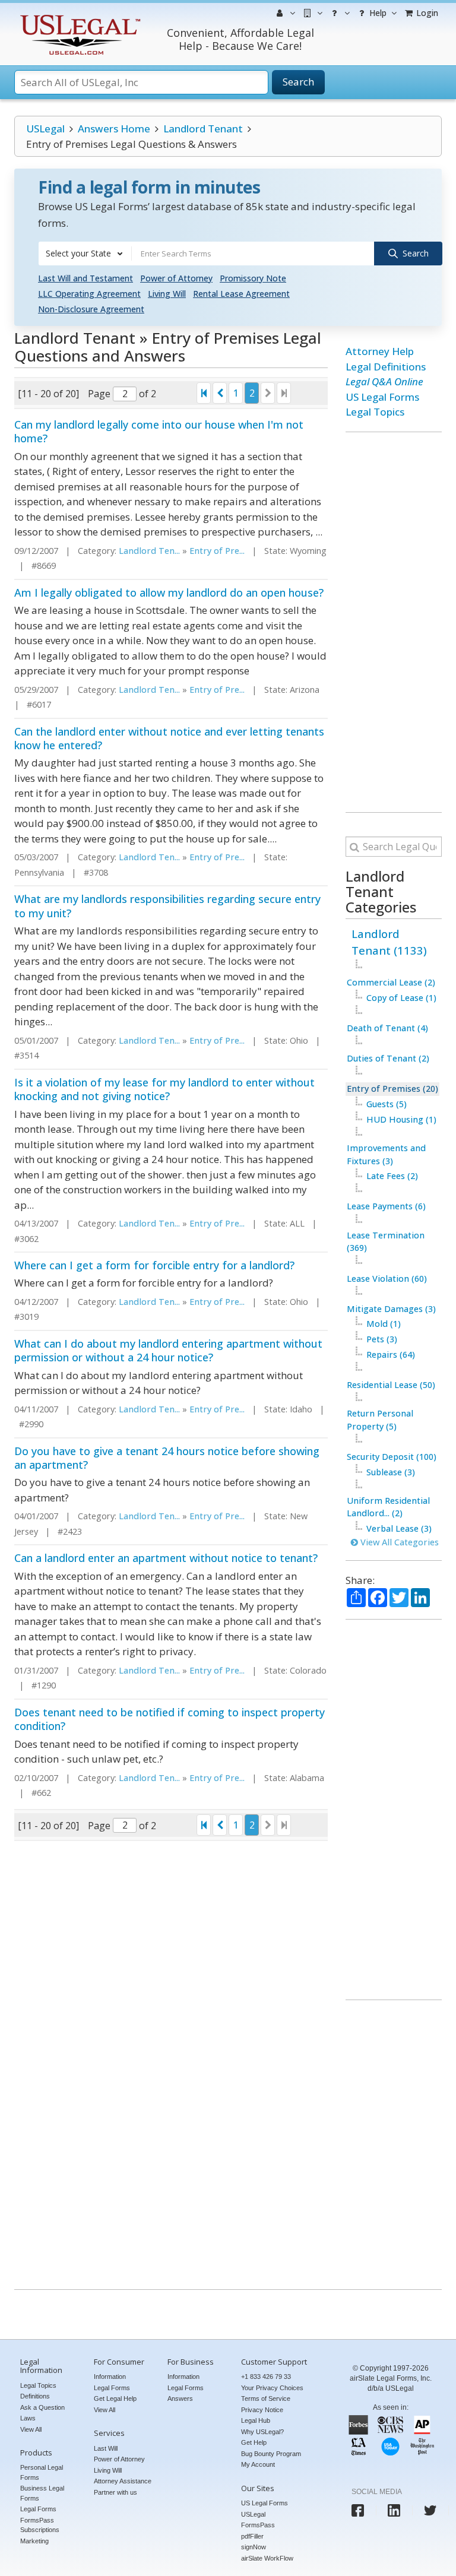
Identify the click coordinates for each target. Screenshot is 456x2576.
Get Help (254, 2442)
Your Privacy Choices (272, 2388)
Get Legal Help (115, 2398)
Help (377, 13)
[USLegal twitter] (430, 2510)
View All (31, 2429)
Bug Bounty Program (271, 2454)
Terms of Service (266, 2398)
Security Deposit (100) (392, 1457)
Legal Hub (256, 2420)
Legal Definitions (386, 367)
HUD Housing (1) (401, 1119)
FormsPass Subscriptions (40, 2525)
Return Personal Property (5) (380, 1420)
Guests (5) (387, 1104)
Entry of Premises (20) (392, 1089)
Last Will (106, 2448)
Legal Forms (38, 2509)
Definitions (35, 2396)
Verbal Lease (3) (399, 1528)
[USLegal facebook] (358, 2510)
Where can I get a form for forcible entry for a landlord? (154, 1265)
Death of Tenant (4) (387, 1028)
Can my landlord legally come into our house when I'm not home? (159, 431)
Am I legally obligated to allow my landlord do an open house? (169, 592)
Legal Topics (375, 412)
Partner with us (115, 2492)
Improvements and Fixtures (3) (386, 1154)
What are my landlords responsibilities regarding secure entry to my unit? (167, 906)
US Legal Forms (382, 397)
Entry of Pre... (217, 551)
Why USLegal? (262, 2432)
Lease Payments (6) (386, 1206)
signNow (254, 2547)
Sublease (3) (391, 1472)
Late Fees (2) (392, 1176)
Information (110, 2377)
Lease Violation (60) (387, 1279)
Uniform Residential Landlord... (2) (388, 1507)
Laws (28, 2418)
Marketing (34, 2541)
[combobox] (85, 254)
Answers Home (114, 129)
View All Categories (398, 1542)
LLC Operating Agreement (89, 294)
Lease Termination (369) (386, 1242)
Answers (180, 2398)
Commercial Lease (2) (391, 982)
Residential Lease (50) (391, 1385)
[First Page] (204, 393)
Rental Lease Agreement (241, 294)
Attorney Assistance (123, 2481)
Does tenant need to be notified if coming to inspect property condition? (170, 1719)
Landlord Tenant (203, 129)
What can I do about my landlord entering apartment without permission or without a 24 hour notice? (168, 1350)
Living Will (167, 294)
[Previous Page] (220, 393)
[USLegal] (79, 16)
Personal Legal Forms (42, 2472)
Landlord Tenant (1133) (389, 942)
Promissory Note (253, 278)
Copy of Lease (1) (401, 998)
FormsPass (258, 2525)
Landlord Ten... (149, 551)
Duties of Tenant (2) (388, 1058)
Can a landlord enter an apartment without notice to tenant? (166, 1558)
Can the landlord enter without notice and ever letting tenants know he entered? (169, 738)
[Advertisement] (394, 622)
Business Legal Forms (42, 2493)
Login (426, 13)
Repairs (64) (391, 1354)
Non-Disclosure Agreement (91, 309)
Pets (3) (382, 1339)
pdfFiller (252, 2536)
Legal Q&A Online (384, 381)
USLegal (45, 129)
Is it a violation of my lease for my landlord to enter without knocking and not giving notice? (164, 1089)
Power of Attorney (176, 278)
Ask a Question (42, 2407)
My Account (258, 2464)
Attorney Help (380, 351)
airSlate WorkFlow (267, 2558)
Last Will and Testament (85, 278)
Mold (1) (384, 1324)
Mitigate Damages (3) (391, 1309)
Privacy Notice (262, 2410)
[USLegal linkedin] (394, 2510)
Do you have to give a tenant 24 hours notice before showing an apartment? (167, 1458)
